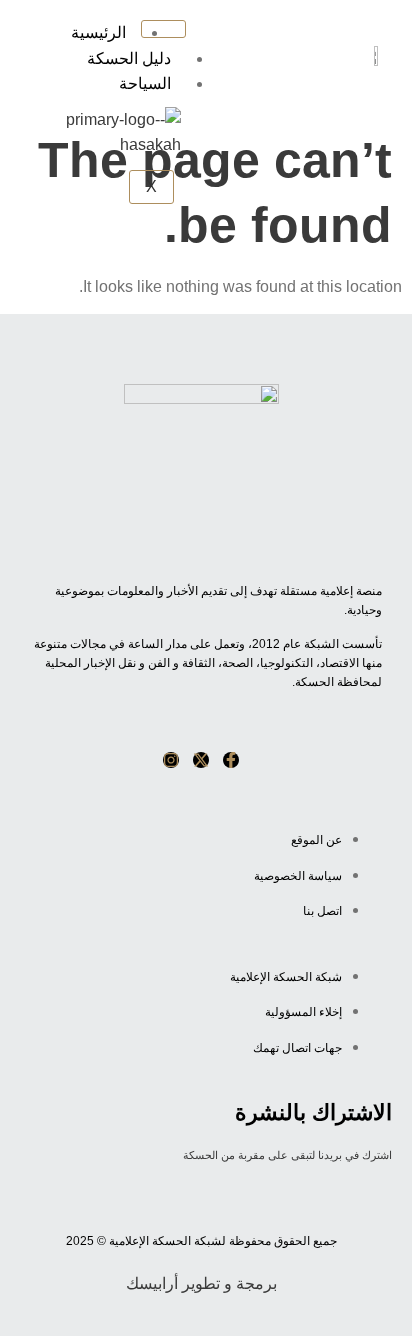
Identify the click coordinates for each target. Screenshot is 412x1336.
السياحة (145, 83)
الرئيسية (98, 32)
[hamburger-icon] (163, 29)
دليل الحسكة (129, 58)
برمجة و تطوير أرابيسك (201, 1283)
